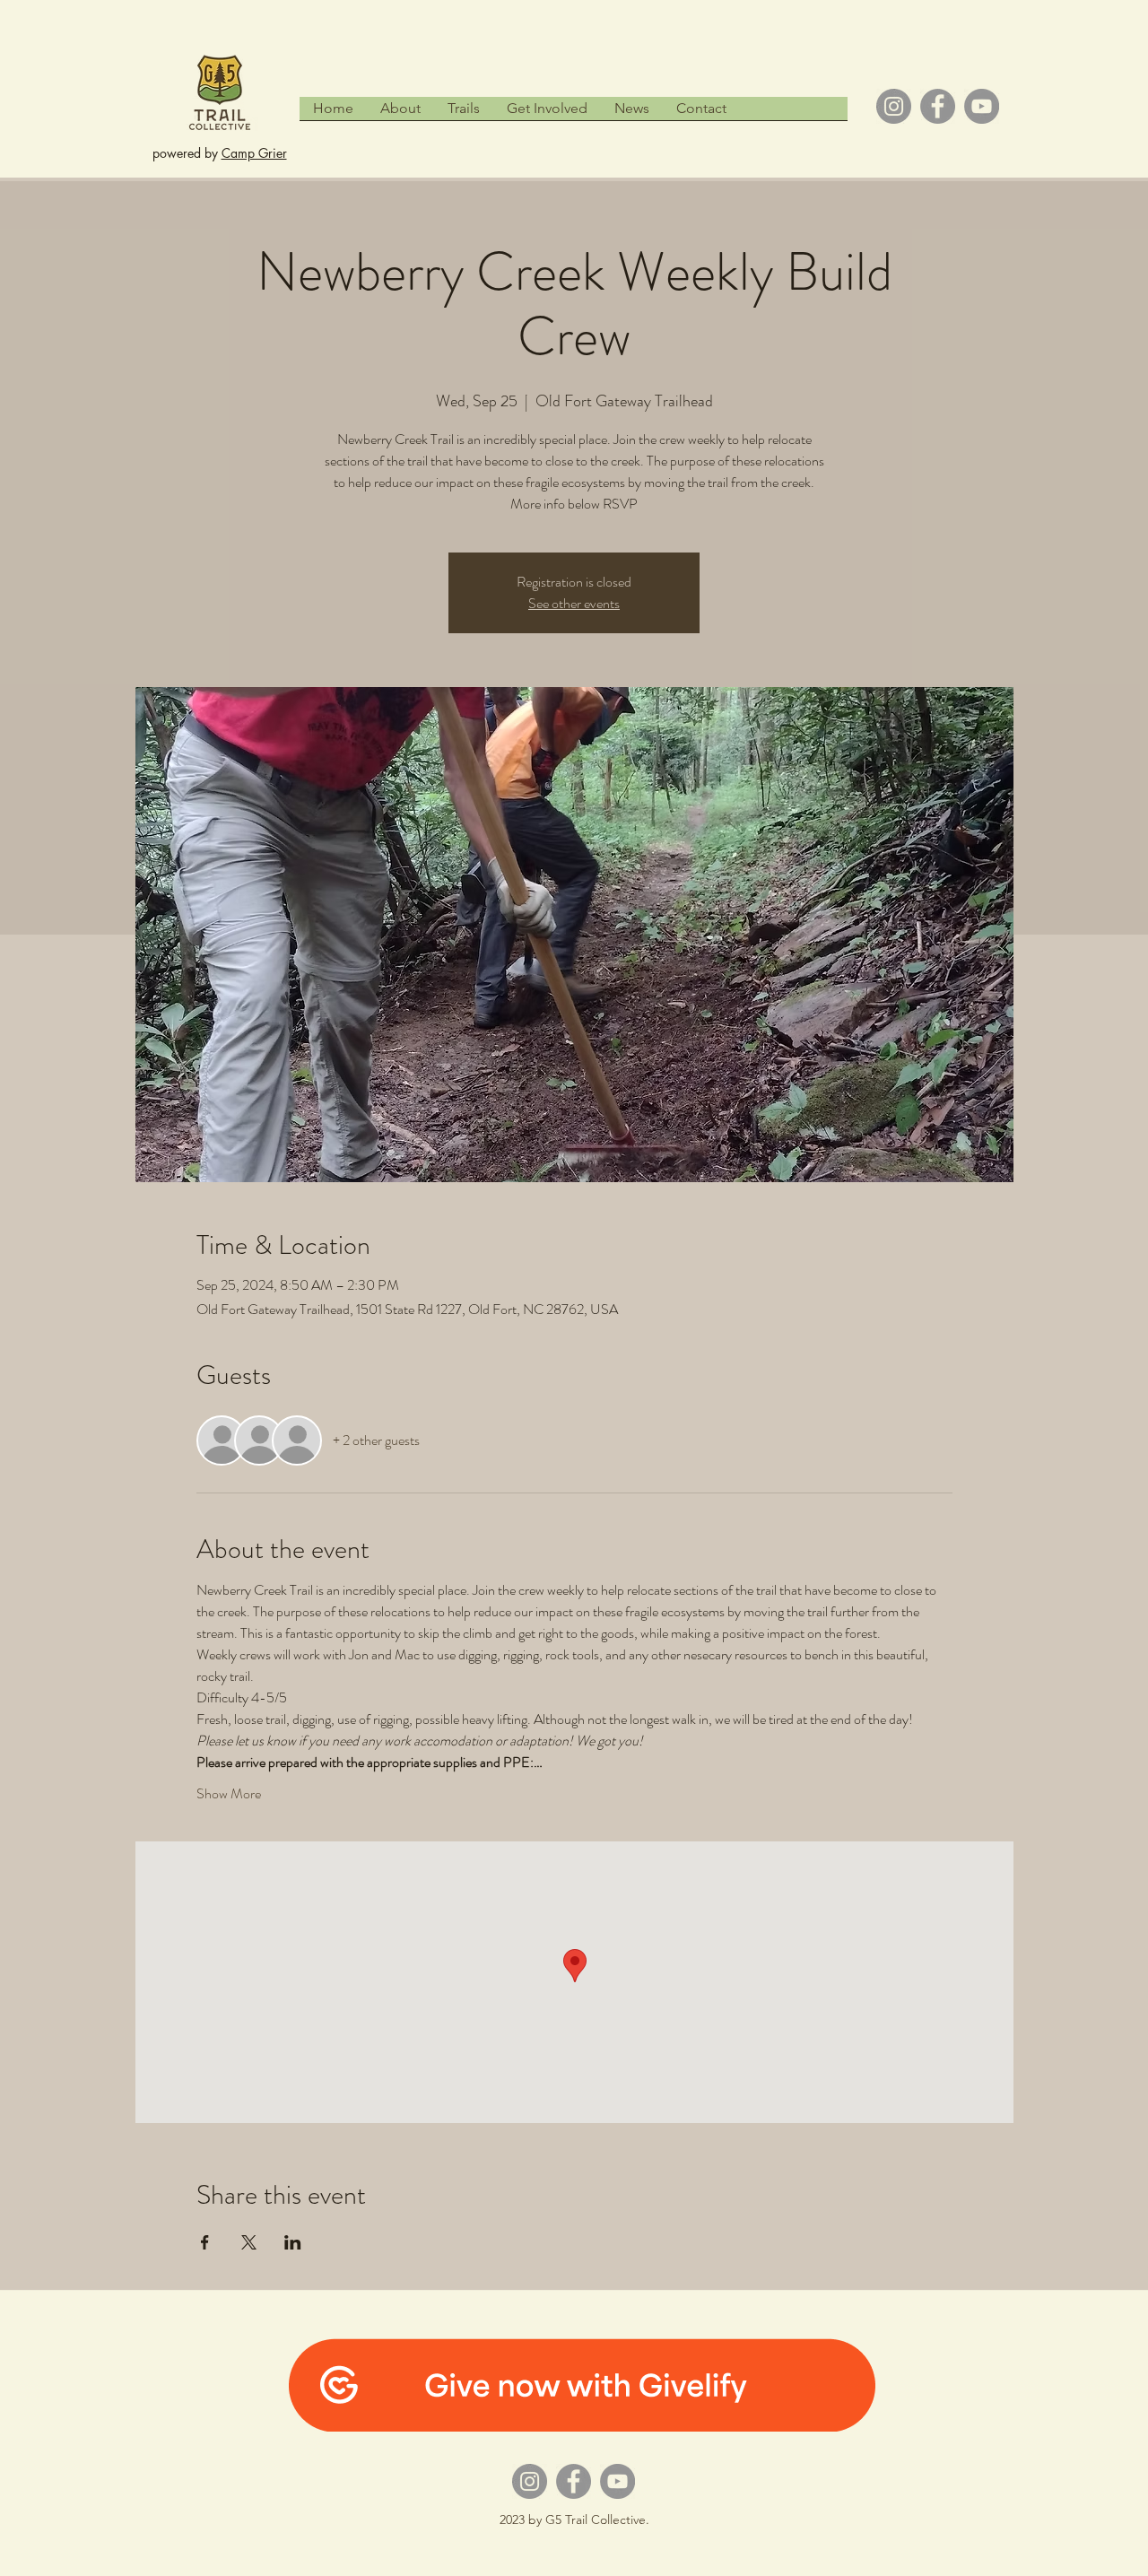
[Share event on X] (249, 2242)
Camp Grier (254, 153)
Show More (229, 1794)
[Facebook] (938, 106)
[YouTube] (982, 106)
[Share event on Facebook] (205, 2242)
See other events (574, 603)
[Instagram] (894, 106)
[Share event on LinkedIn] (293, 2242)
